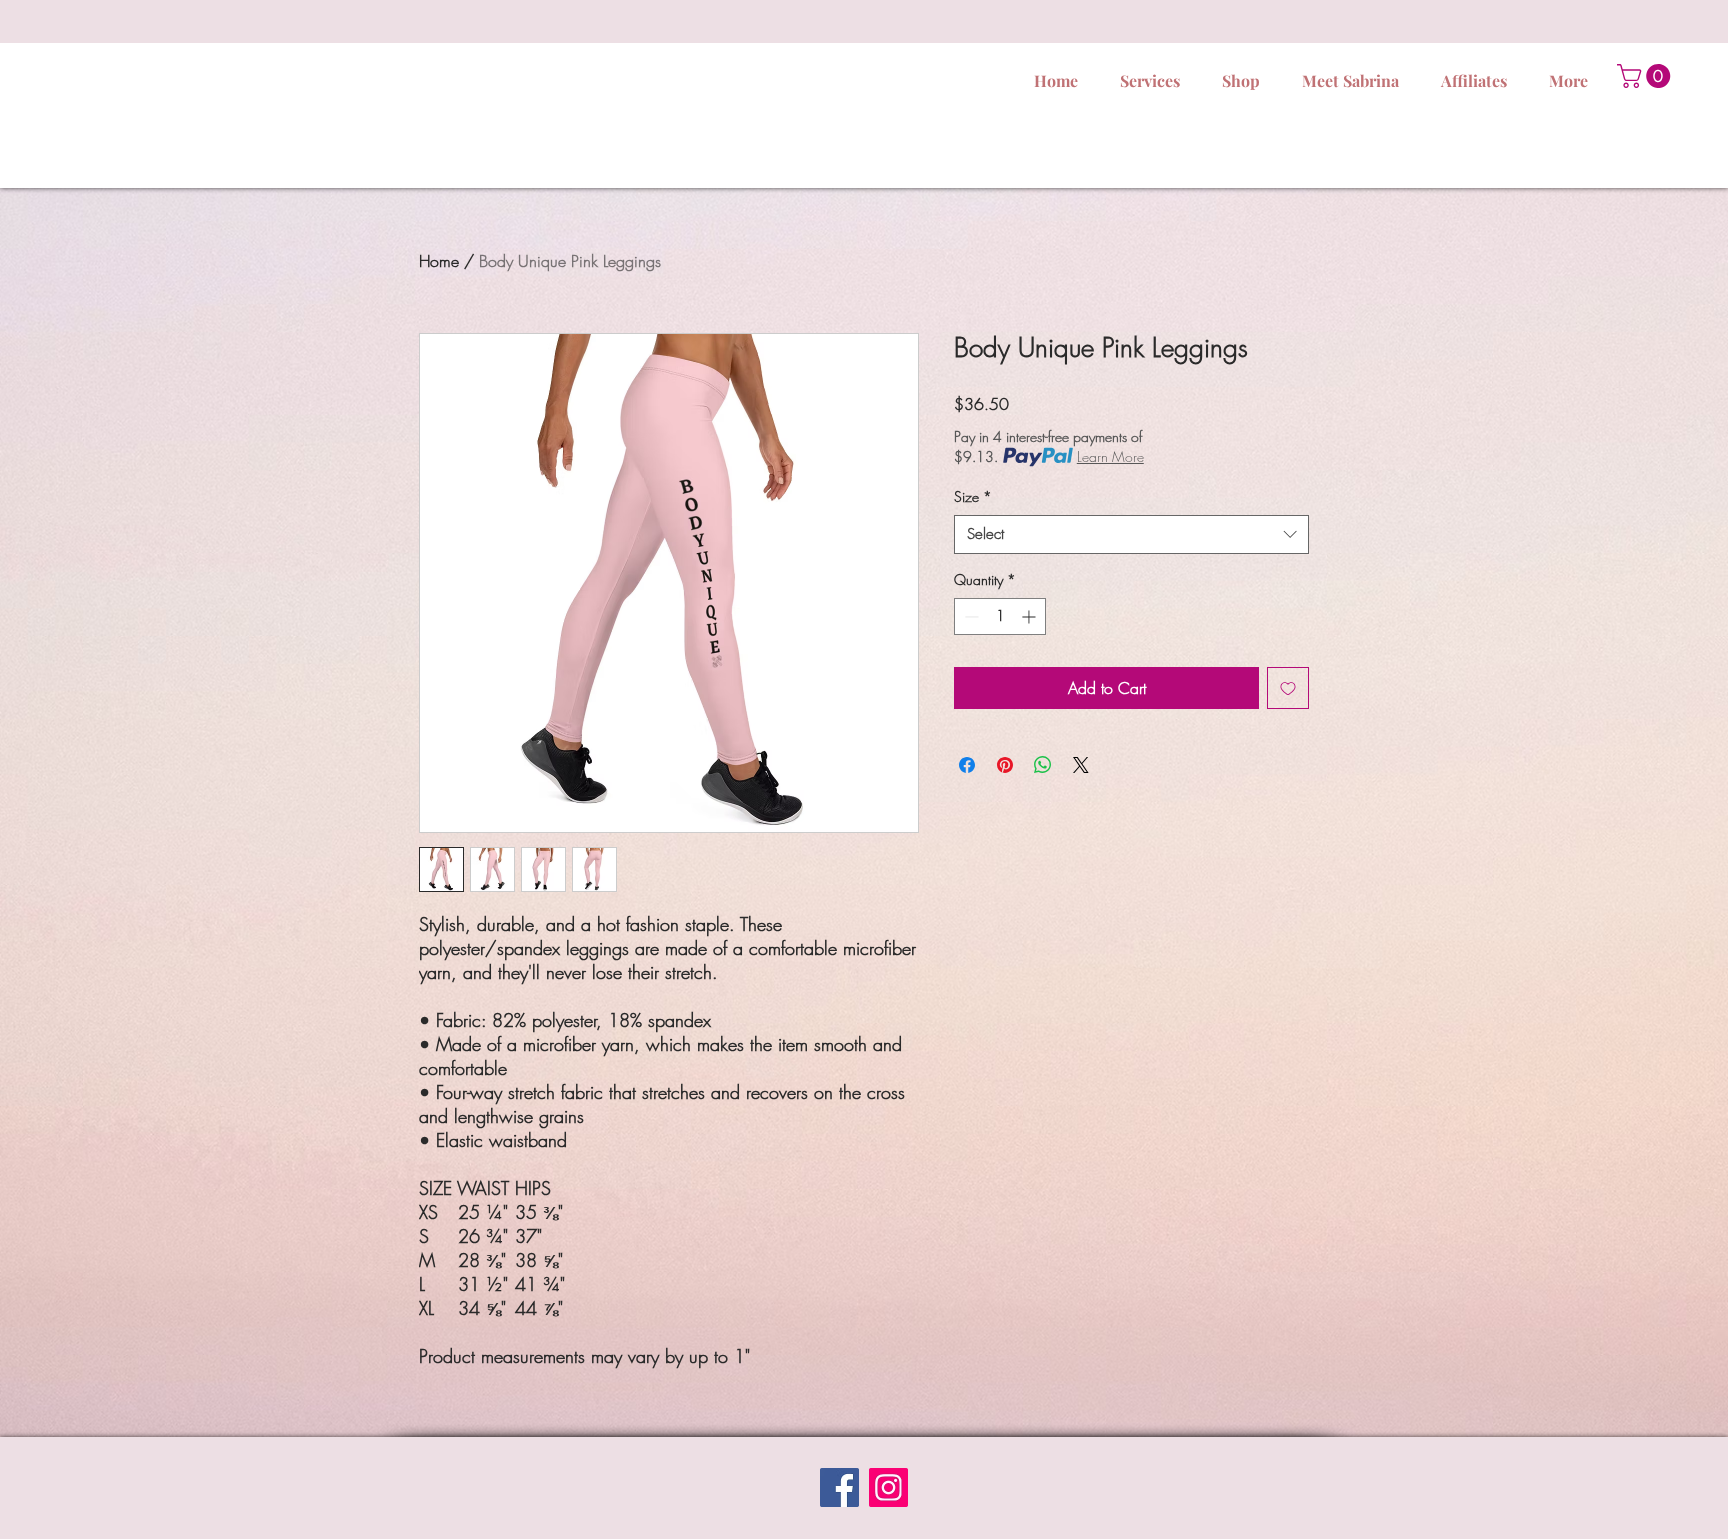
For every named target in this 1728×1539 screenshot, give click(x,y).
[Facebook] (839, 1487)
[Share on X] (1081, 765)
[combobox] (1131, 534)
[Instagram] (888, 1487)
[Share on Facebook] (967, 765)
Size (973, 496)
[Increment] (1030, 616)
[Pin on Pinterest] (1005, 765)
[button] (1646, 76)
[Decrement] (969, 616)
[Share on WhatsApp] (1043, 765)
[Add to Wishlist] (1288, 688)
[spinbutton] (1000, 616)
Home (439, 261)
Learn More (1110, 456)
